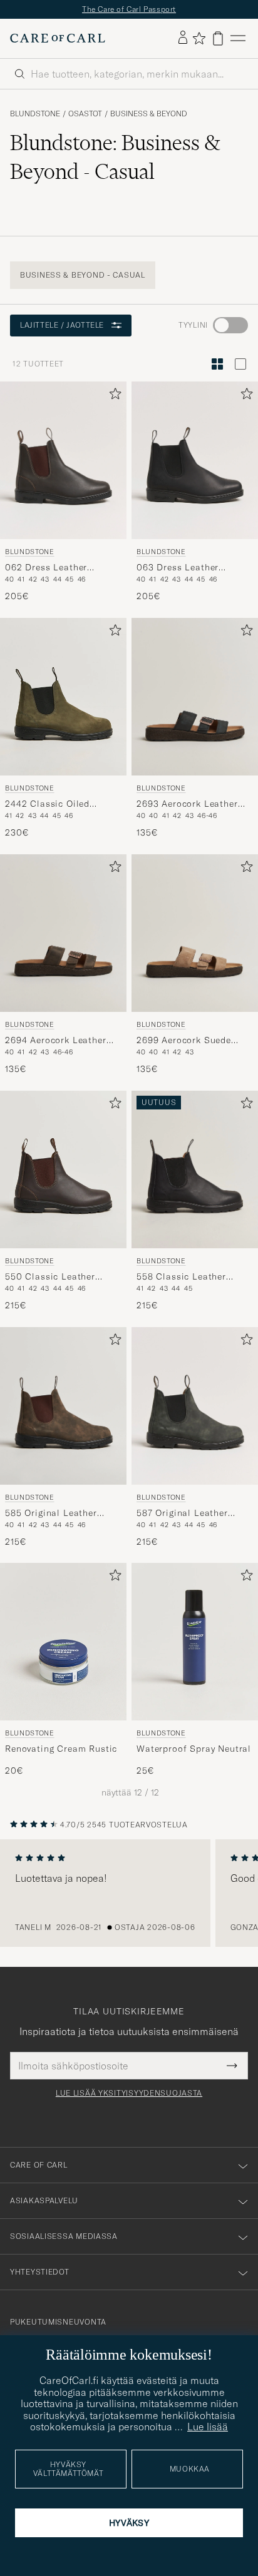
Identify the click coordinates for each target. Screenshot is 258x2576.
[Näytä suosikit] (199, 38)
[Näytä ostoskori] (218, 38)
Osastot (85, 114)
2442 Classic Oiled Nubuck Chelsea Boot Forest (53, 804)
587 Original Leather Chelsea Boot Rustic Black (182, 1513)
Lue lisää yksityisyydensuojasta (129, 2093)
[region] (129, 1893)
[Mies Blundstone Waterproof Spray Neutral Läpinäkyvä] (195, 1642)
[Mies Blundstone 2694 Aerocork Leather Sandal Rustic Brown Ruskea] (63, 933)
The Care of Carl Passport (129, 9)
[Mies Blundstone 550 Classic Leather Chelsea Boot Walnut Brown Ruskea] (63, 1169)
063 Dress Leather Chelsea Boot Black (180, 567)
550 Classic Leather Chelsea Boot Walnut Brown (52, 1276)
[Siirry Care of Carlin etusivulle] (58, 38)
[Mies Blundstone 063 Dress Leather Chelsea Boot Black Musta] (195, 460)
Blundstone (35, 114)
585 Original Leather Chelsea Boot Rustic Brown (51, 1513)
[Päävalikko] (238, 38)
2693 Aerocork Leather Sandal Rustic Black (187, 804)
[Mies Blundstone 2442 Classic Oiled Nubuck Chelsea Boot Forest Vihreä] (63, 697)
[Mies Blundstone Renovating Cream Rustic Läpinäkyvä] (63, 1642)
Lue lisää (208, 2427)
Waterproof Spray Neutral (194, 1749)
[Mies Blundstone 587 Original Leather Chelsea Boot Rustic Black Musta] (195, 1406)
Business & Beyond (149, 114)
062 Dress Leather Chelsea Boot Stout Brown (49, 567)
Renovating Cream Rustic (61, 1749)
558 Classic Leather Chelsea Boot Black (181, 1276)
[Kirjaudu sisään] (183, 38)
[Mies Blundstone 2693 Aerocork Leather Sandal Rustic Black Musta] (195, 697)
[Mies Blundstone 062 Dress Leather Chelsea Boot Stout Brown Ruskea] (63, 460)
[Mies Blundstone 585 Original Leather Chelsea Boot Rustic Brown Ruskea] (63, 1406)
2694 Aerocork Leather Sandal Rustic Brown (56, 1040)
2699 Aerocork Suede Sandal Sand (184, 1040)
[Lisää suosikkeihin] (113, 396)
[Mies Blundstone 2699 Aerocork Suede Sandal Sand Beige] (195, 933)
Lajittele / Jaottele (62, 325)
